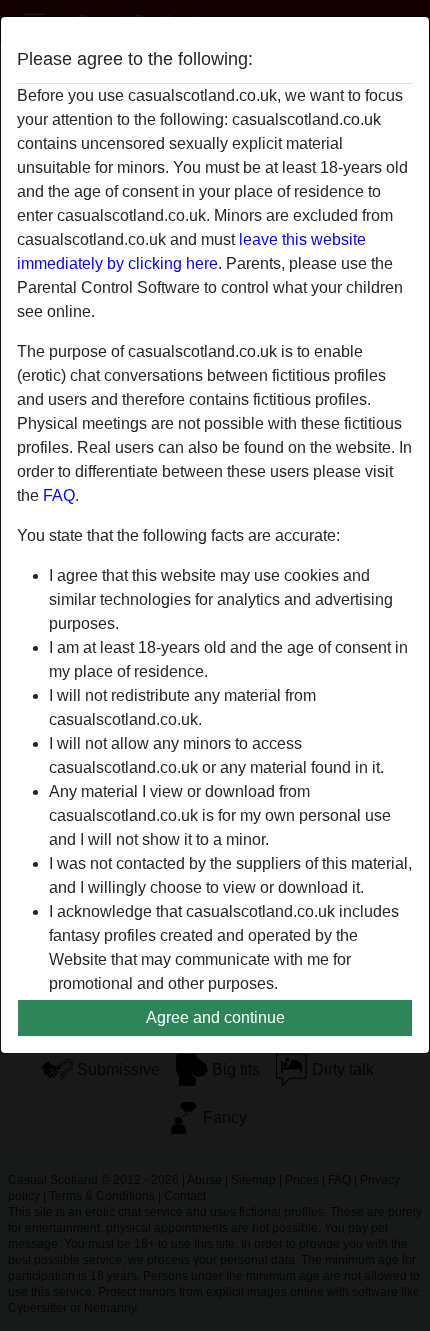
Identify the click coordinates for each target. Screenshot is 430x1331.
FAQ (59, 495)
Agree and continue (215, 1017)
